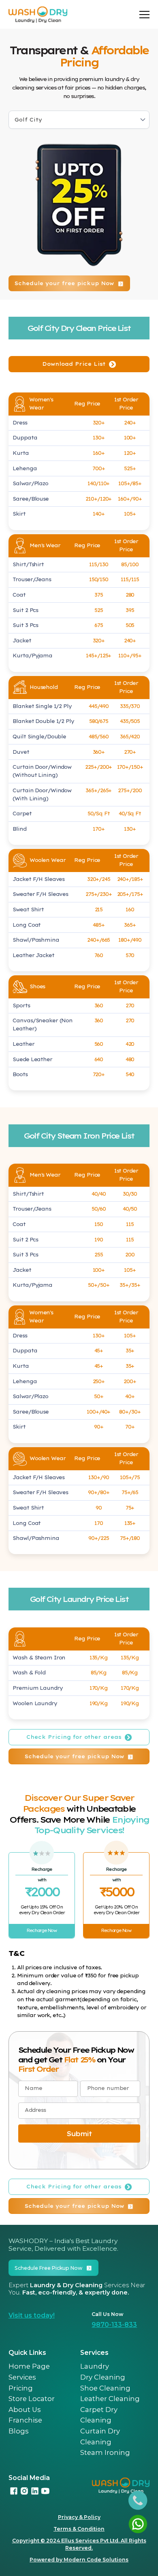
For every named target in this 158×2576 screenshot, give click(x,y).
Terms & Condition (79, 2529)
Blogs (19, 2431)
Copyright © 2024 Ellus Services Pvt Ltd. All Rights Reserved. (79, 2544)
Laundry (95, 2366)
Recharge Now (42, 1931)
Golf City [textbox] (28, 120)
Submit (79, 2134)
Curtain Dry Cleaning (100, 2436)
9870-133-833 (114, 2325)
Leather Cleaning (110, 2399)
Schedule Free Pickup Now (48, 2268)
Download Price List (74, 364)
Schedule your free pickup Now (64, 283)
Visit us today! (32, 2315)
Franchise (25, 2420)
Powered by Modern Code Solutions (79, 2560)
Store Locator (32, 2399)
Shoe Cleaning (105, 2388)
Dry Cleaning (103, 2377)
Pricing (21, 2388)
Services (22, 2377)
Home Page (29, 2366)
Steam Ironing (105, 2452)
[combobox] (79, 120)
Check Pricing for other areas (74, 1737)
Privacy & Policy (79, 2517)
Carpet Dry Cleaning (99, 2415)
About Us (25, 2410)
